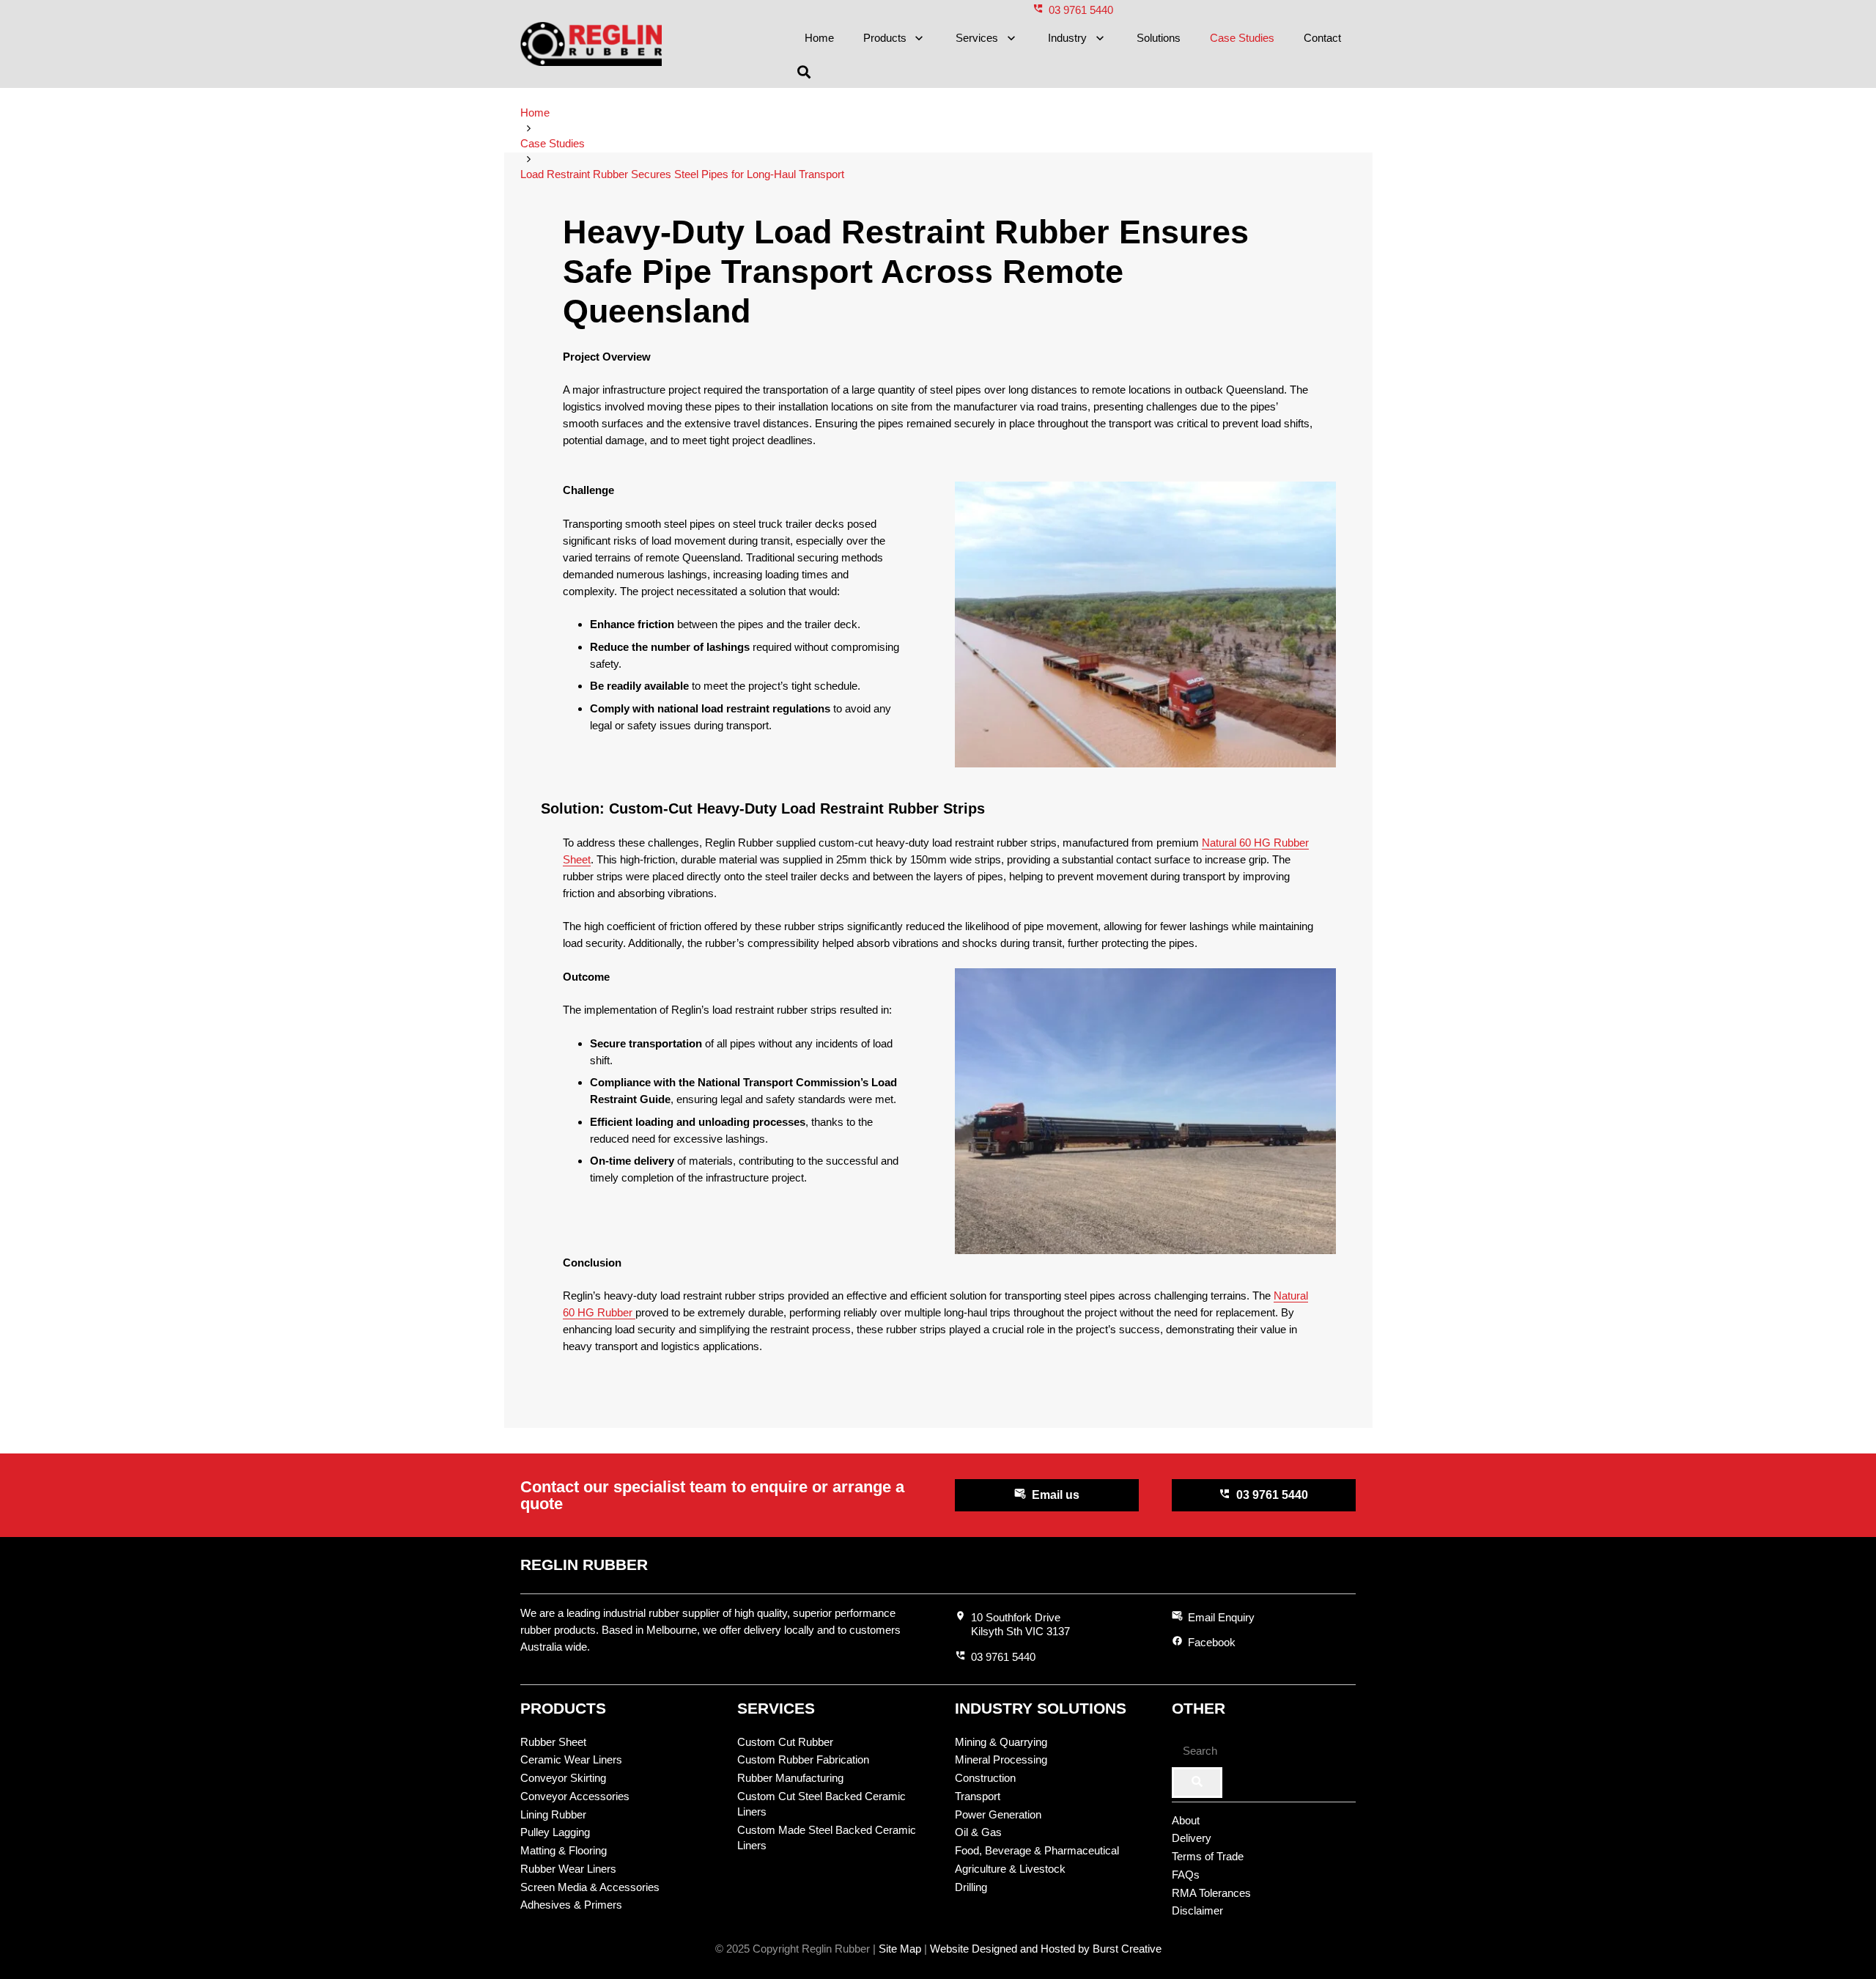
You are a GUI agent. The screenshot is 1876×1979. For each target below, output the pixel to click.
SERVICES (776, 1708)
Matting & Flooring (564, 1850)
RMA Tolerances (1211, 1893)
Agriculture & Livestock (1010, 1869)
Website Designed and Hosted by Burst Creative (1046, 1949)
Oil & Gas (978, 1832)
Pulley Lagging (555, 1832)
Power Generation (998, 1814)
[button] (917, 38)
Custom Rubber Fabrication (803, 1759)
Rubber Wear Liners (568, 1869)
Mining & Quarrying (1001, 1742)
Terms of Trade (1208, 1856)
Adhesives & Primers (571, 1905)
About (1186, 1820)
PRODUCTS (563, 1708)
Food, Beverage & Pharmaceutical (1037, 1850)
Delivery (1192, 1838)
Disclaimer (1197, 1910)
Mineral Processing (1001, 1759)
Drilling (971, 1887)
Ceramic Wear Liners (571, 1759)
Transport (978, 1796)
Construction (985, 1778)
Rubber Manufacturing (790, 1778)
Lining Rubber (553, 1814)
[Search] (1197, 1783)
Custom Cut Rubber (785, 1742)
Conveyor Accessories (575, 1796)
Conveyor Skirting (563, 1778)
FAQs (1186, 1875)
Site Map (900, 1949)
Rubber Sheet (553, 1742)
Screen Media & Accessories (590, 1887)
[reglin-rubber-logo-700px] (591, 44)
